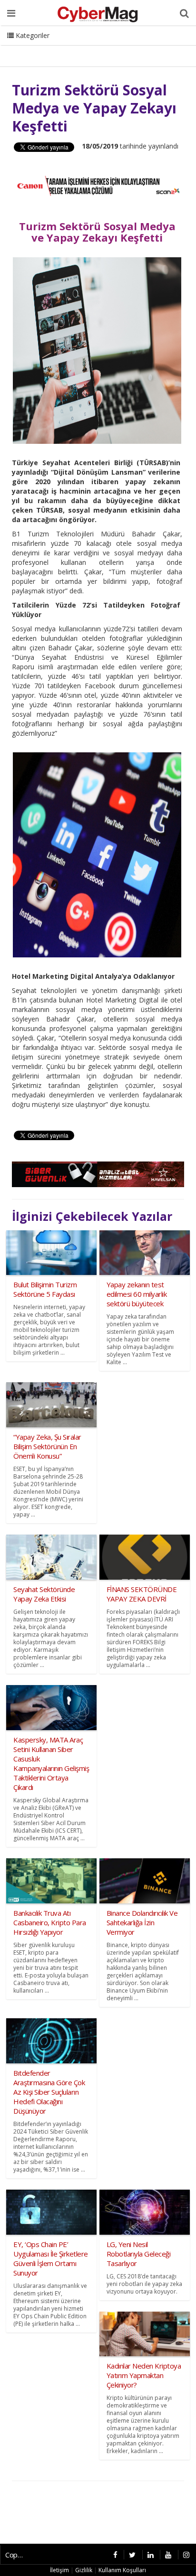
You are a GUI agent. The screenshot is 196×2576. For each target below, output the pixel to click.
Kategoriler (32, 35)
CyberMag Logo (128, 47)
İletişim (79, 47)
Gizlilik (84, 2570)
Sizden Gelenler (31, 47)
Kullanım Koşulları (122, 2570)
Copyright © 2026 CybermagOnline (17, 2555)
